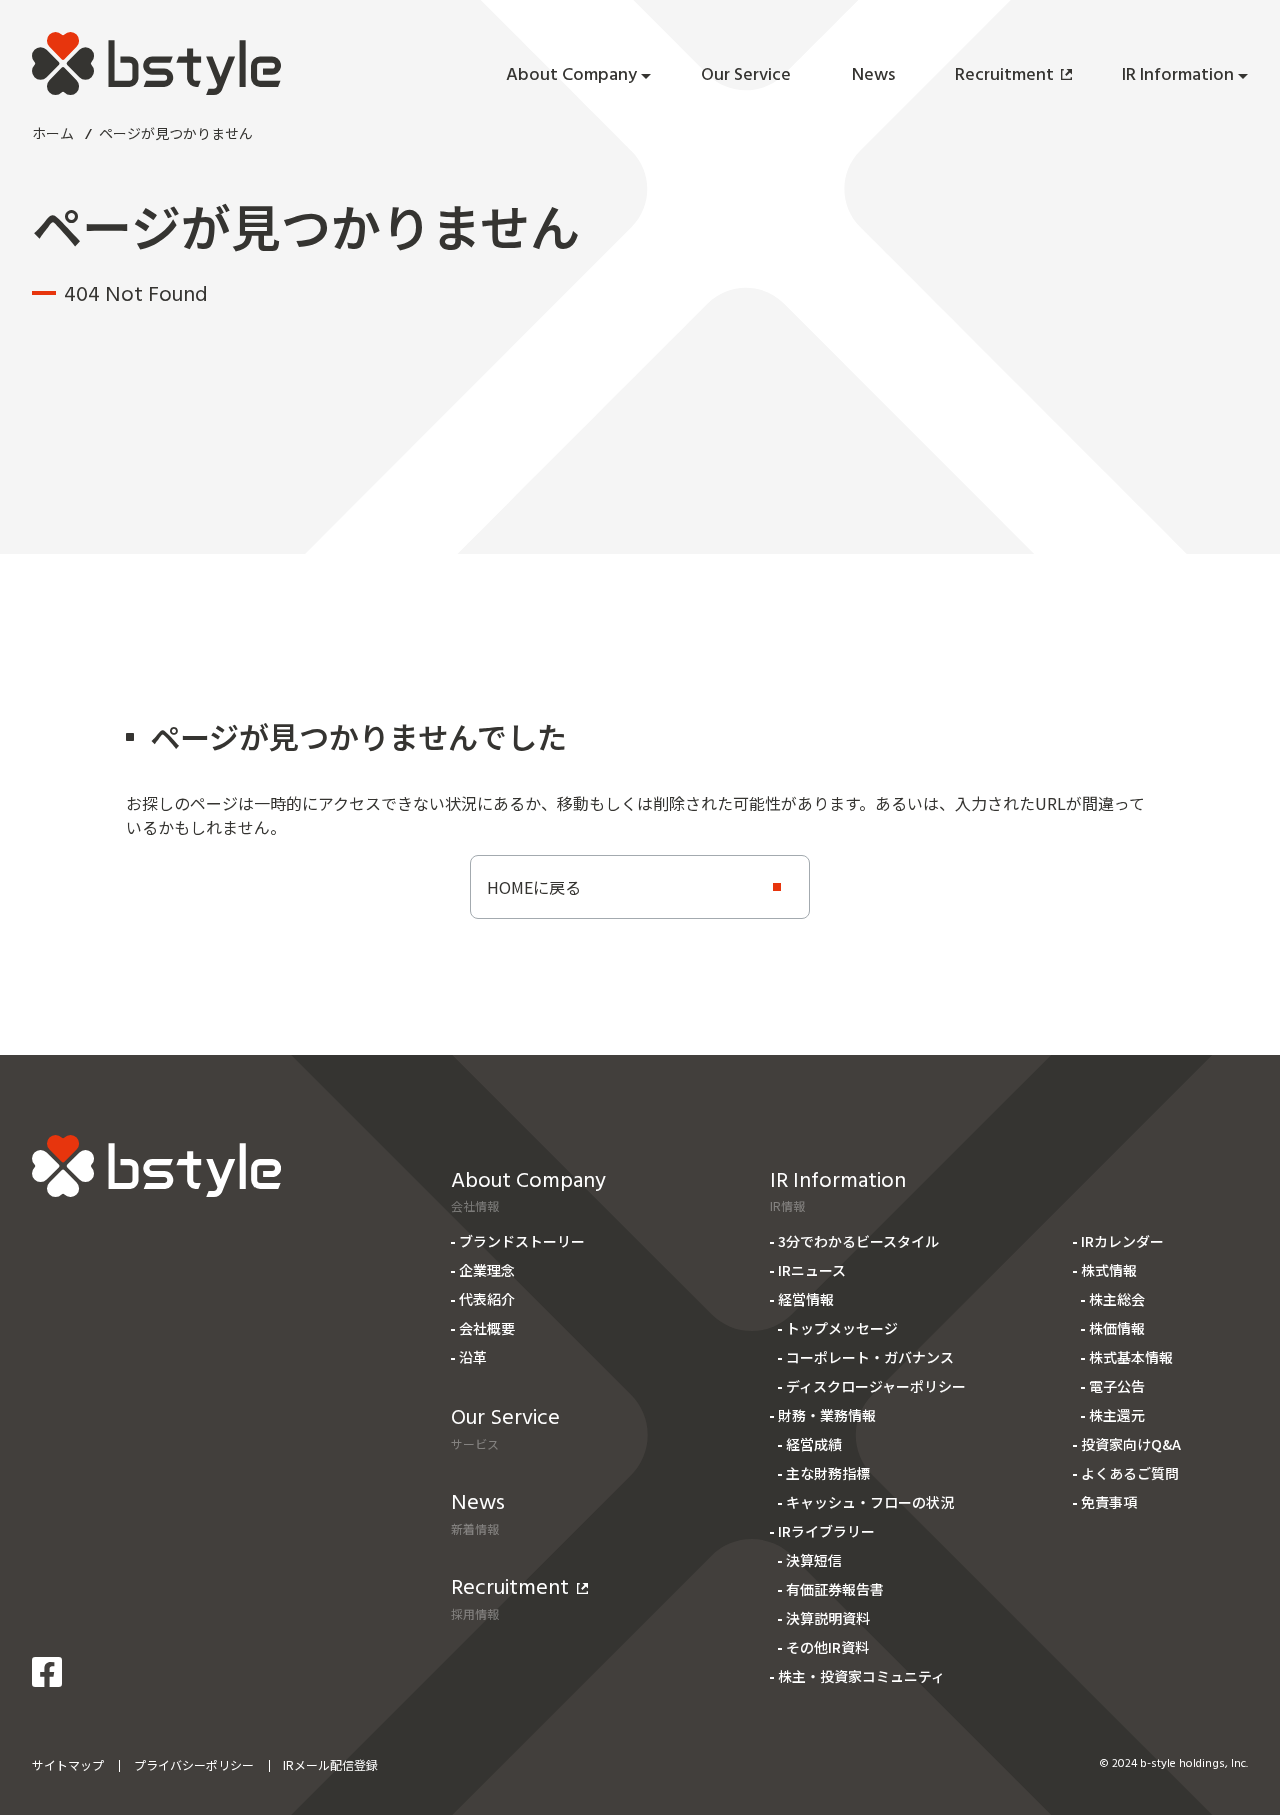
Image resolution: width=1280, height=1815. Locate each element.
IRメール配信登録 (330, 1764)
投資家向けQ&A (1131, 1444)
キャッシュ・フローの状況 (870, 1502)
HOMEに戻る (534, 887)
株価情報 (1117, 1328)
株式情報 (1109, 1270)
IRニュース (812, 1270)
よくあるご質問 (1130, 1473)
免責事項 (1109, 1502)
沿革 (473, 1357)
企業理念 (487, 1270)
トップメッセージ (842, 1328)
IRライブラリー (826, 1531)
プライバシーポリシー (194, 1764)
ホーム (53, 133)
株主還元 (1117, 1415)
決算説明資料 (828, 1618)
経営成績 (814, 1444)
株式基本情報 (1131, 1357)
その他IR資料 (827, 1647)
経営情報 (806, 1299)
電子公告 (1117, 1386)
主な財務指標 (828, 1473)
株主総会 (1117, 1299)
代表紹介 (487, 1299)
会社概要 (487, 1328)
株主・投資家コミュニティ (861, 1676)
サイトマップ (68, 1764)
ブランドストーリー (522, 1241)
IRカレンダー (1122, 1241)
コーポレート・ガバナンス (870, 1357)
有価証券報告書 (835, 1589)
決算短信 (814, 1560)
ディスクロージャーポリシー (876, 1386)
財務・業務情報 (827, 1415)
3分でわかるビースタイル (858, 1241)
